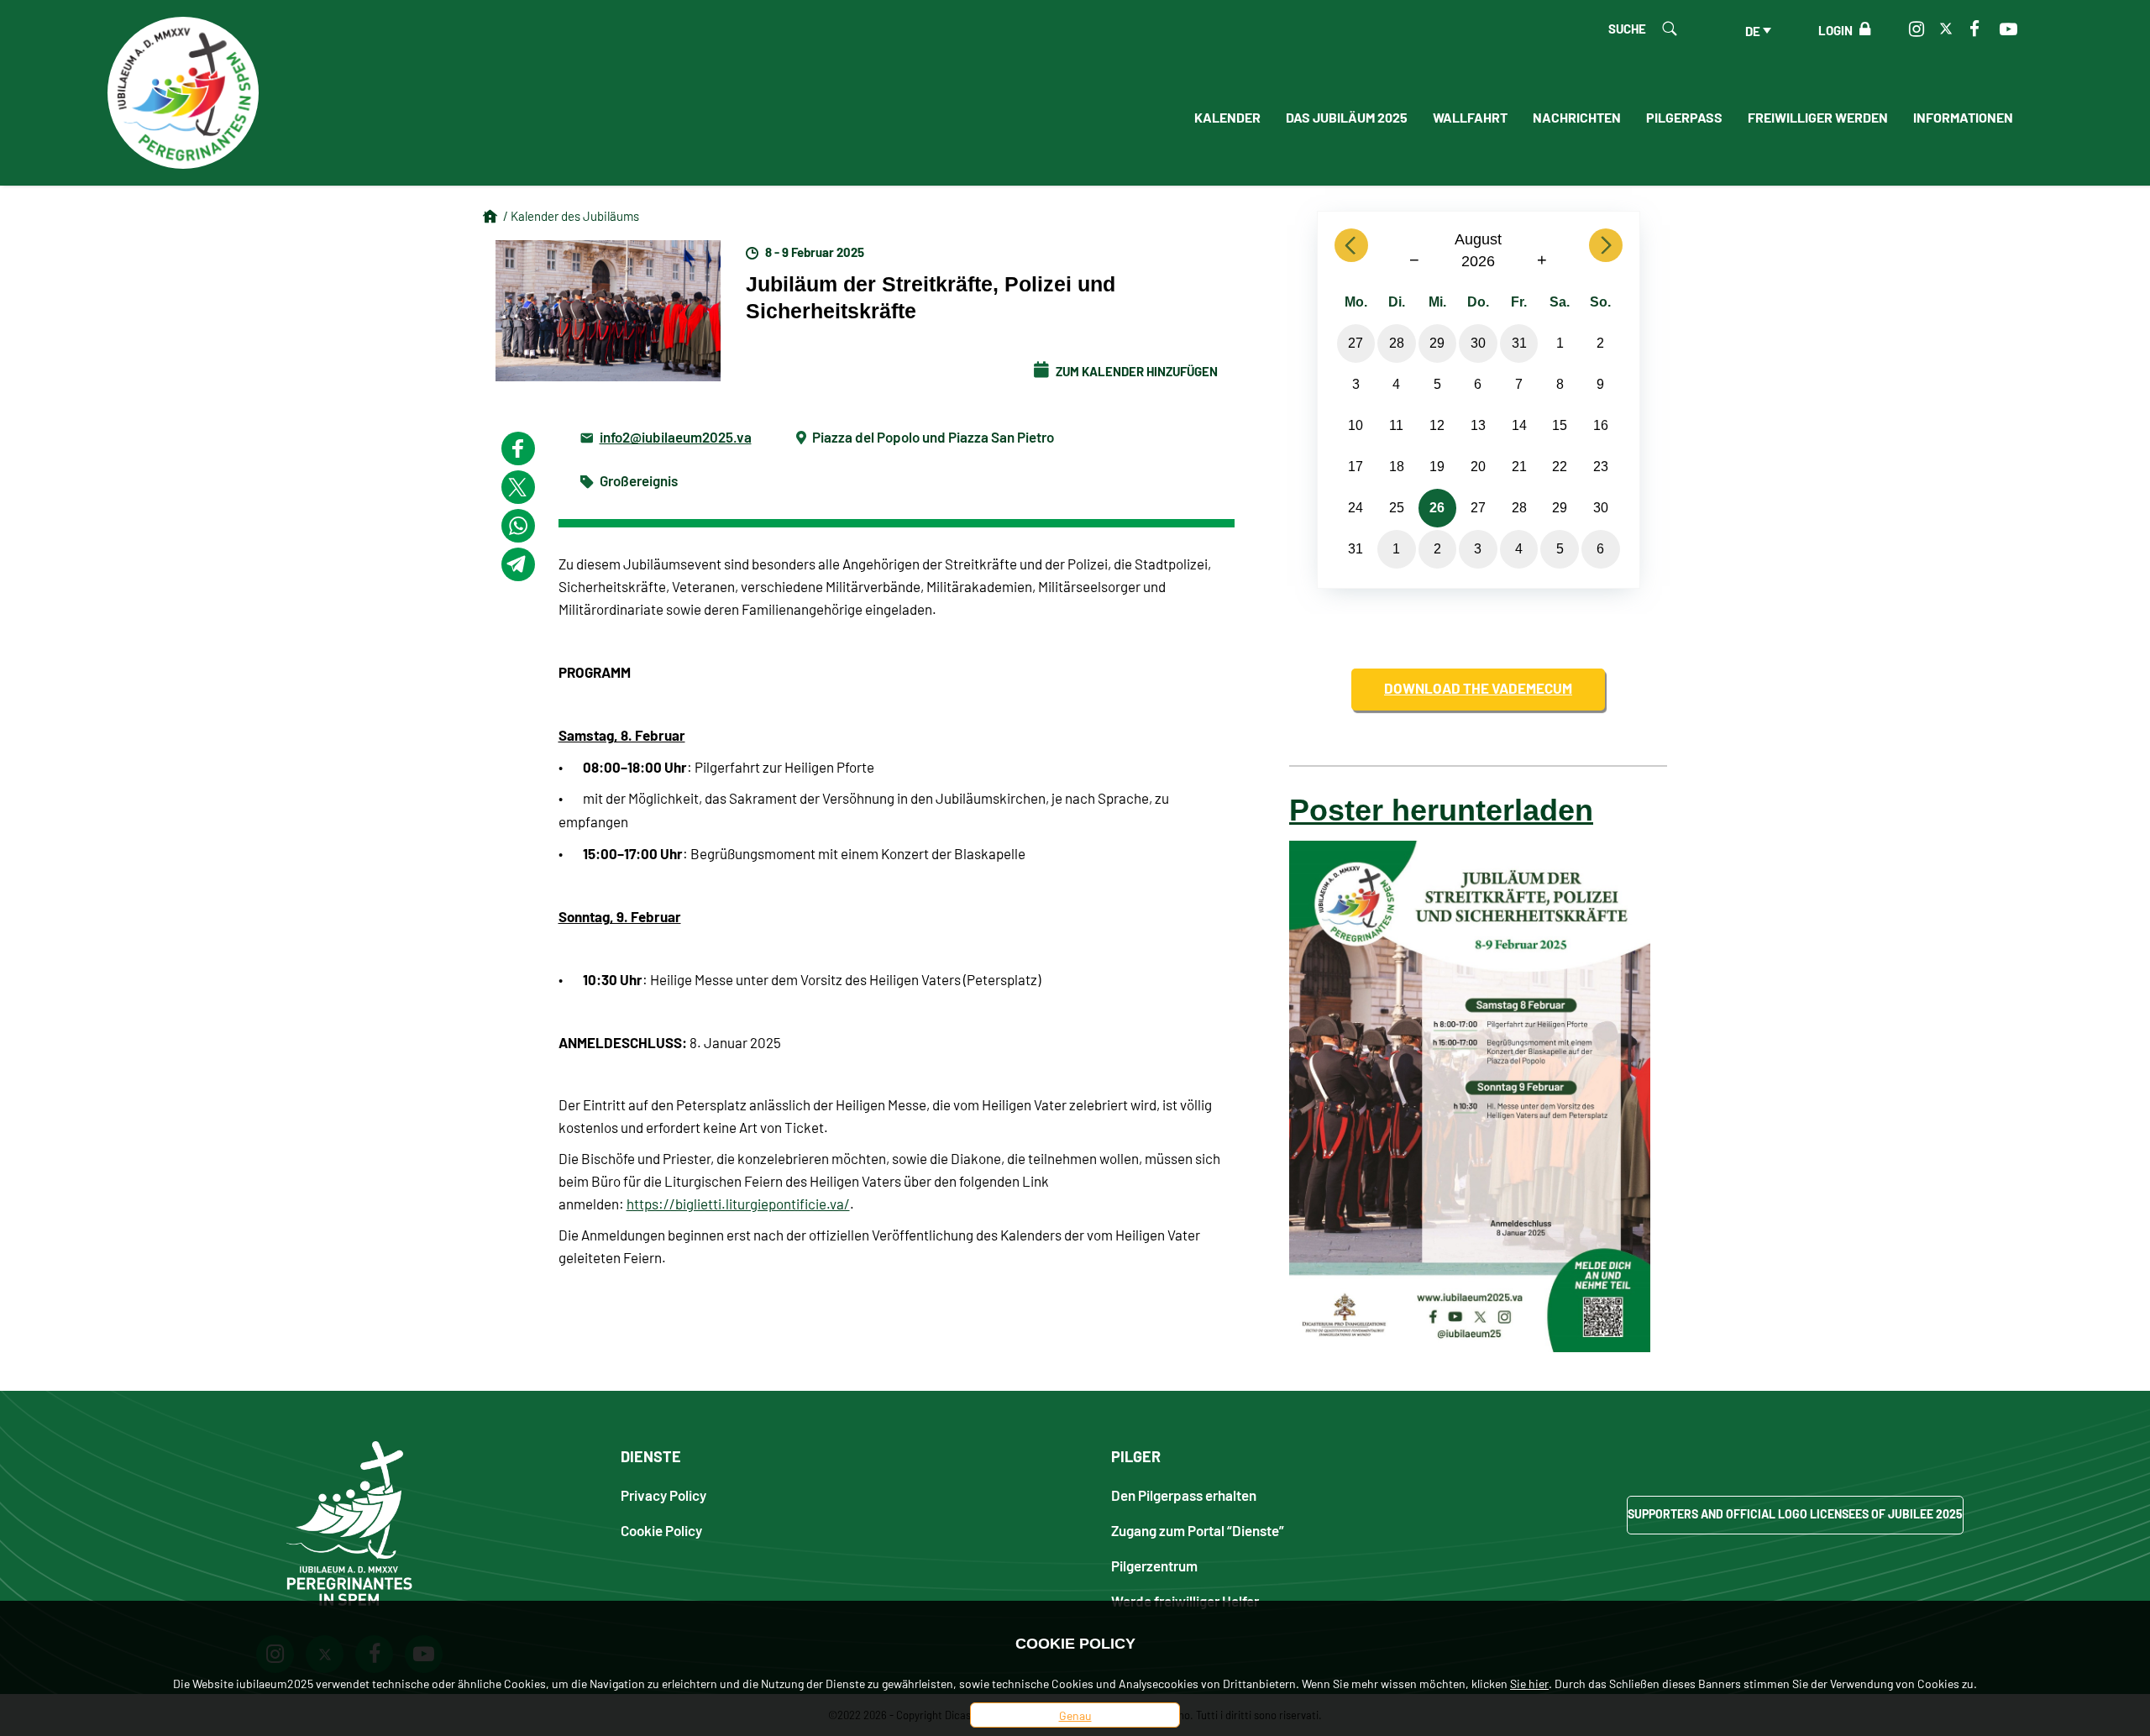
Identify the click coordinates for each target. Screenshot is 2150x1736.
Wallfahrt (1470, 117)
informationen (1963, 117)
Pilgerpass (1684, 117)
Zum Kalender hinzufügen (1135, 370)
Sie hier (1529, 1683)
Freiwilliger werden (1818, 117)
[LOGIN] (1862, 29)
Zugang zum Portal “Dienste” (1198, 1530)
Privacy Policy (663, 1495)
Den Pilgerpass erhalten (1184, 1495)
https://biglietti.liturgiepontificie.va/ (738, 1204)
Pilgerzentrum (1154, 1565)
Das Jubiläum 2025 (1347, 117)
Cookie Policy (661, 1530)
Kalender (1227, 117)
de (1753, 30)
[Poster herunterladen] (1470, 1094)
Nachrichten (1577, 117)
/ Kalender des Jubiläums (571, 215)
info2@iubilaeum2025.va (676, 436)
